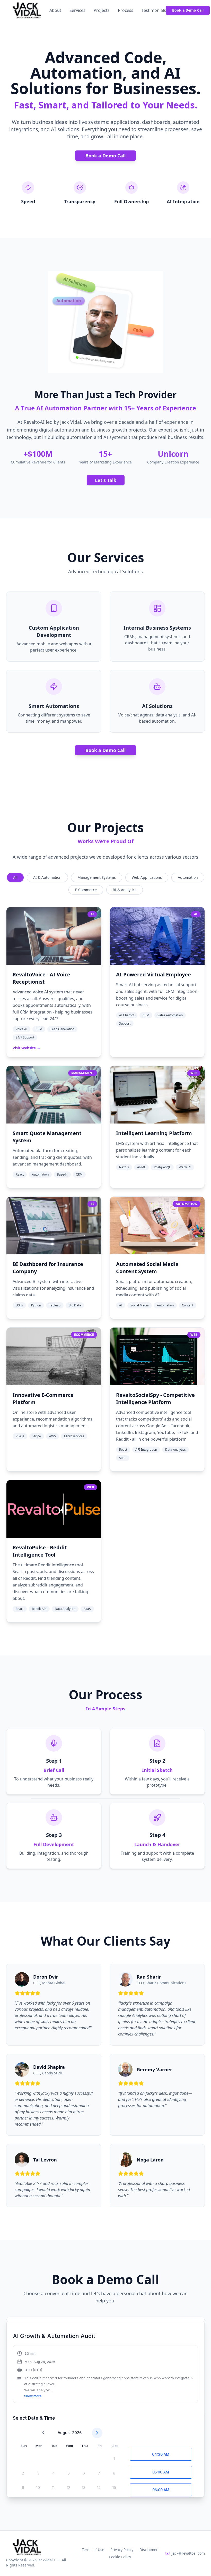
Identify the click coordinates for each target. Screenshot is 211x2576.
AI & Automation (47, 877)
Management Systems (97, 877)
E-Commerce (86, 890)
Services (77, 10)
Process (126, 10)
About (55, 10)
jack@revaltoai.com (188, 2553)
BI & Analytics (125, 890)
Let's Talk (106, 480)
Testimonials (154, 10)
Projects (102, 10)
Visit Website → (27, 1048)
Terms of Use (93, 2550)
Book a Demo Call (188, 10)
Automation (188, 877)
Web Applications (147, 877)
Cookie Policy (120, 2557)
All (15, 877)
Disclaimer (149, 2550)
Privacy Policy (122, 2550)
